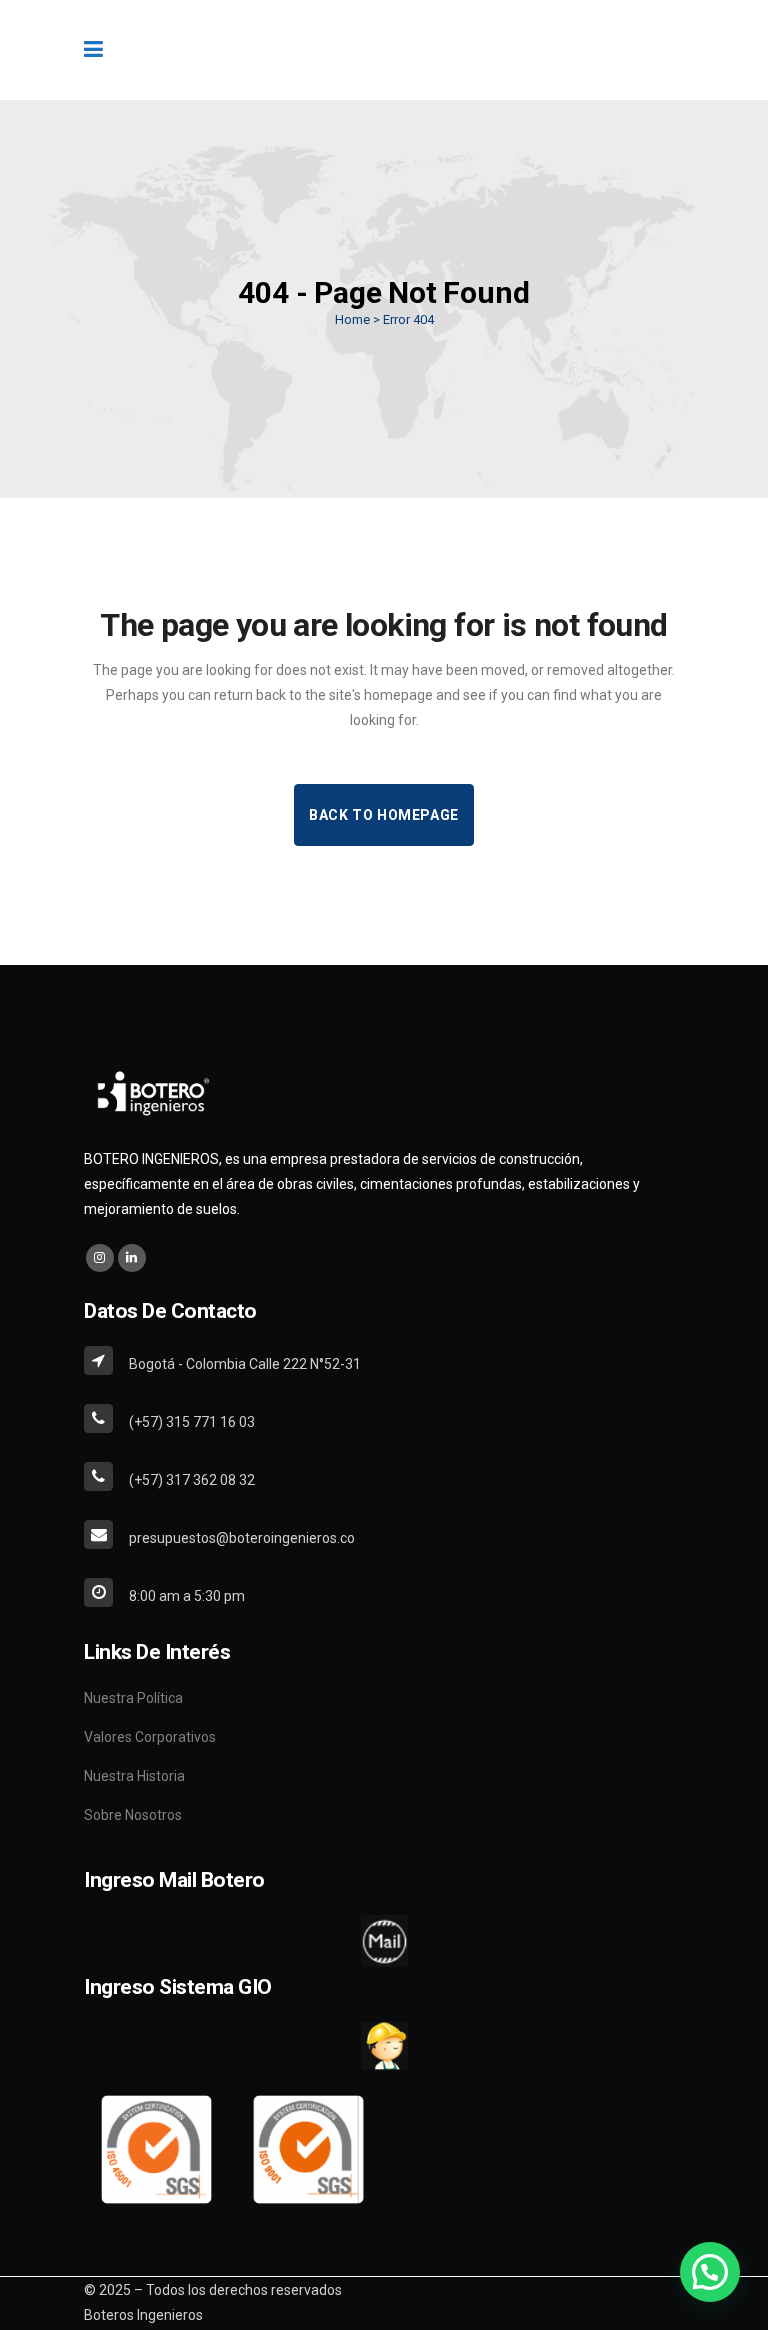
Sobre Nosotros (133, 1815)
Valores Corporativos (150, 1737)
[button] (710, 2272)
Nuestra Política (133, 1698)
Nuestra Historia (134, 1776)
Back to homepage (384, 815)
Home (352, 319)
